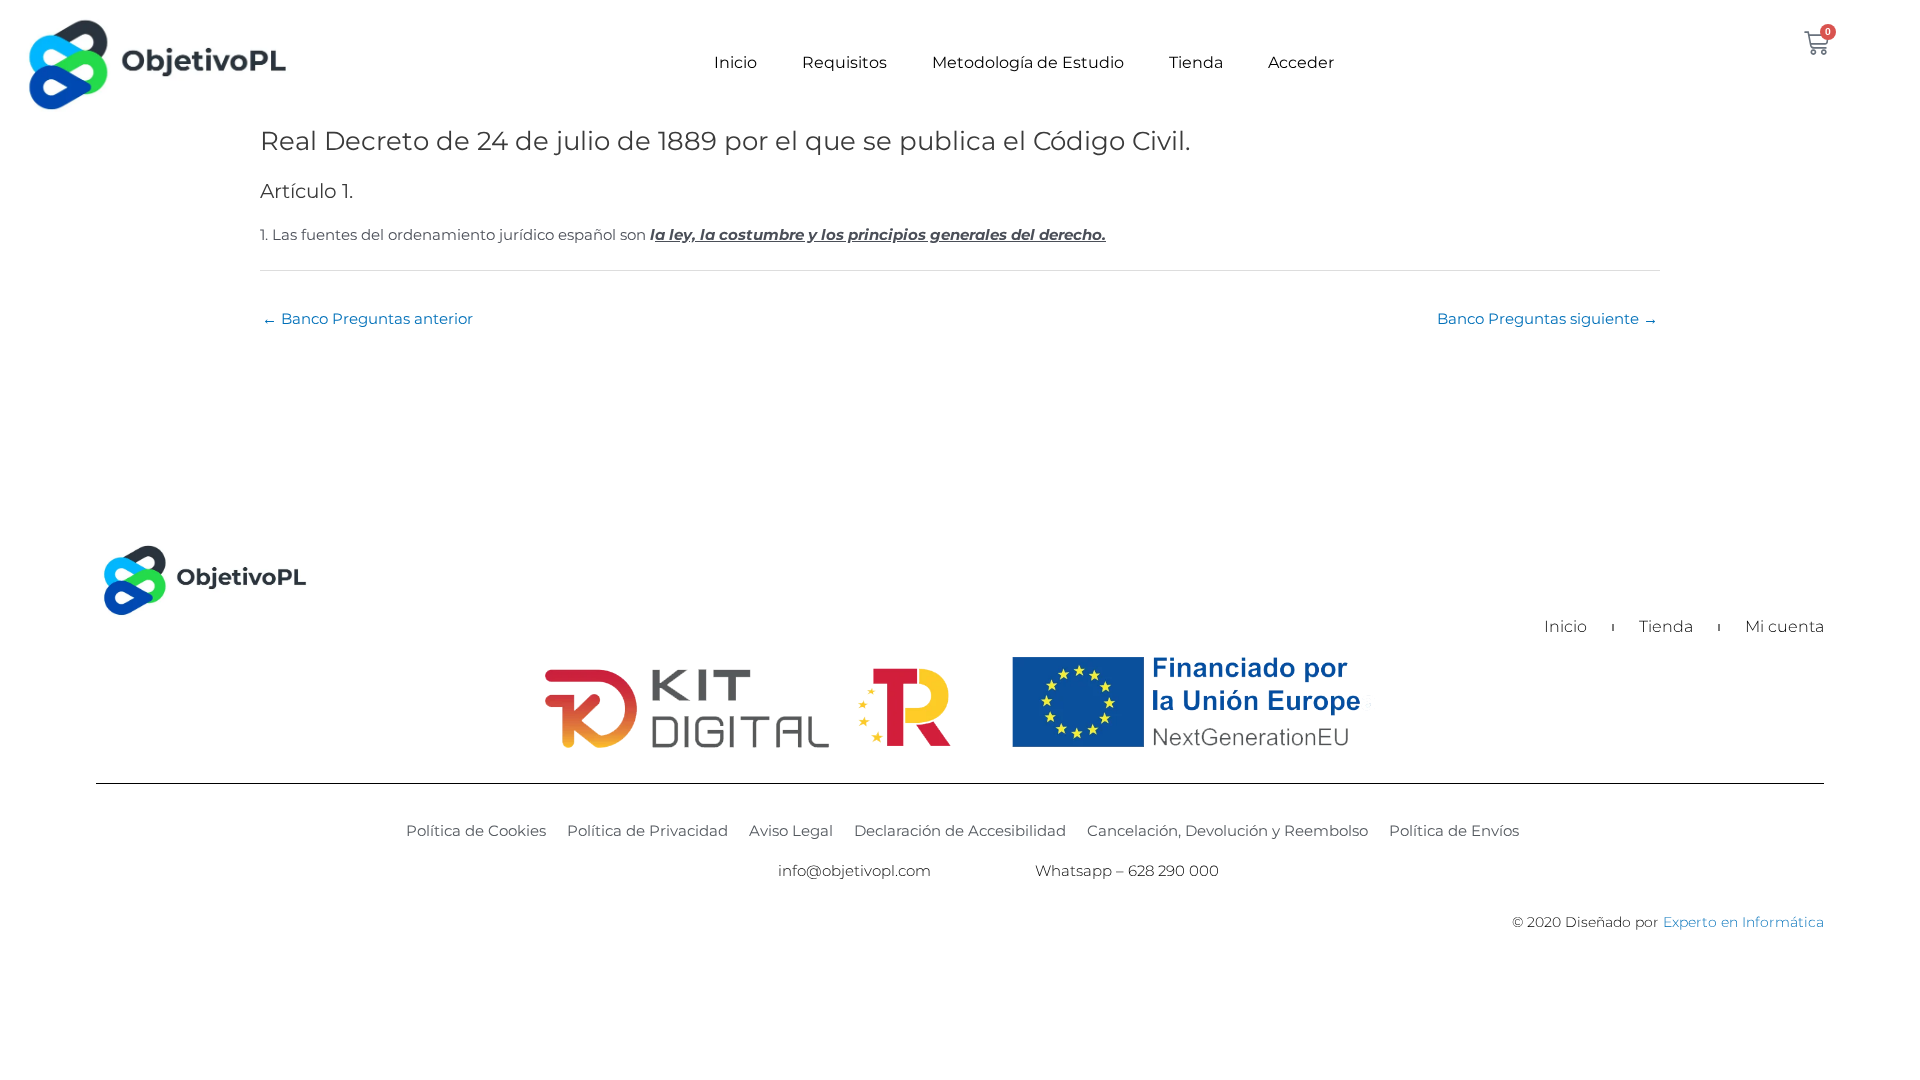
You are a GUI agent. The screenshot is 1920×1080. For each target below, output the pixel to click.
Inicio (735, 62)
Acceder (1301, 62)
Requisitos (844, 62)
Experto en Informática (1743, 922)
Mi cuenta (1784, 626)
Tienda (1196, 62)
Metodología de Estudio (1028, 62)
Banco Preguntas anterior (367, 318)
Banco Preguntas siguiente (1547, 318)
